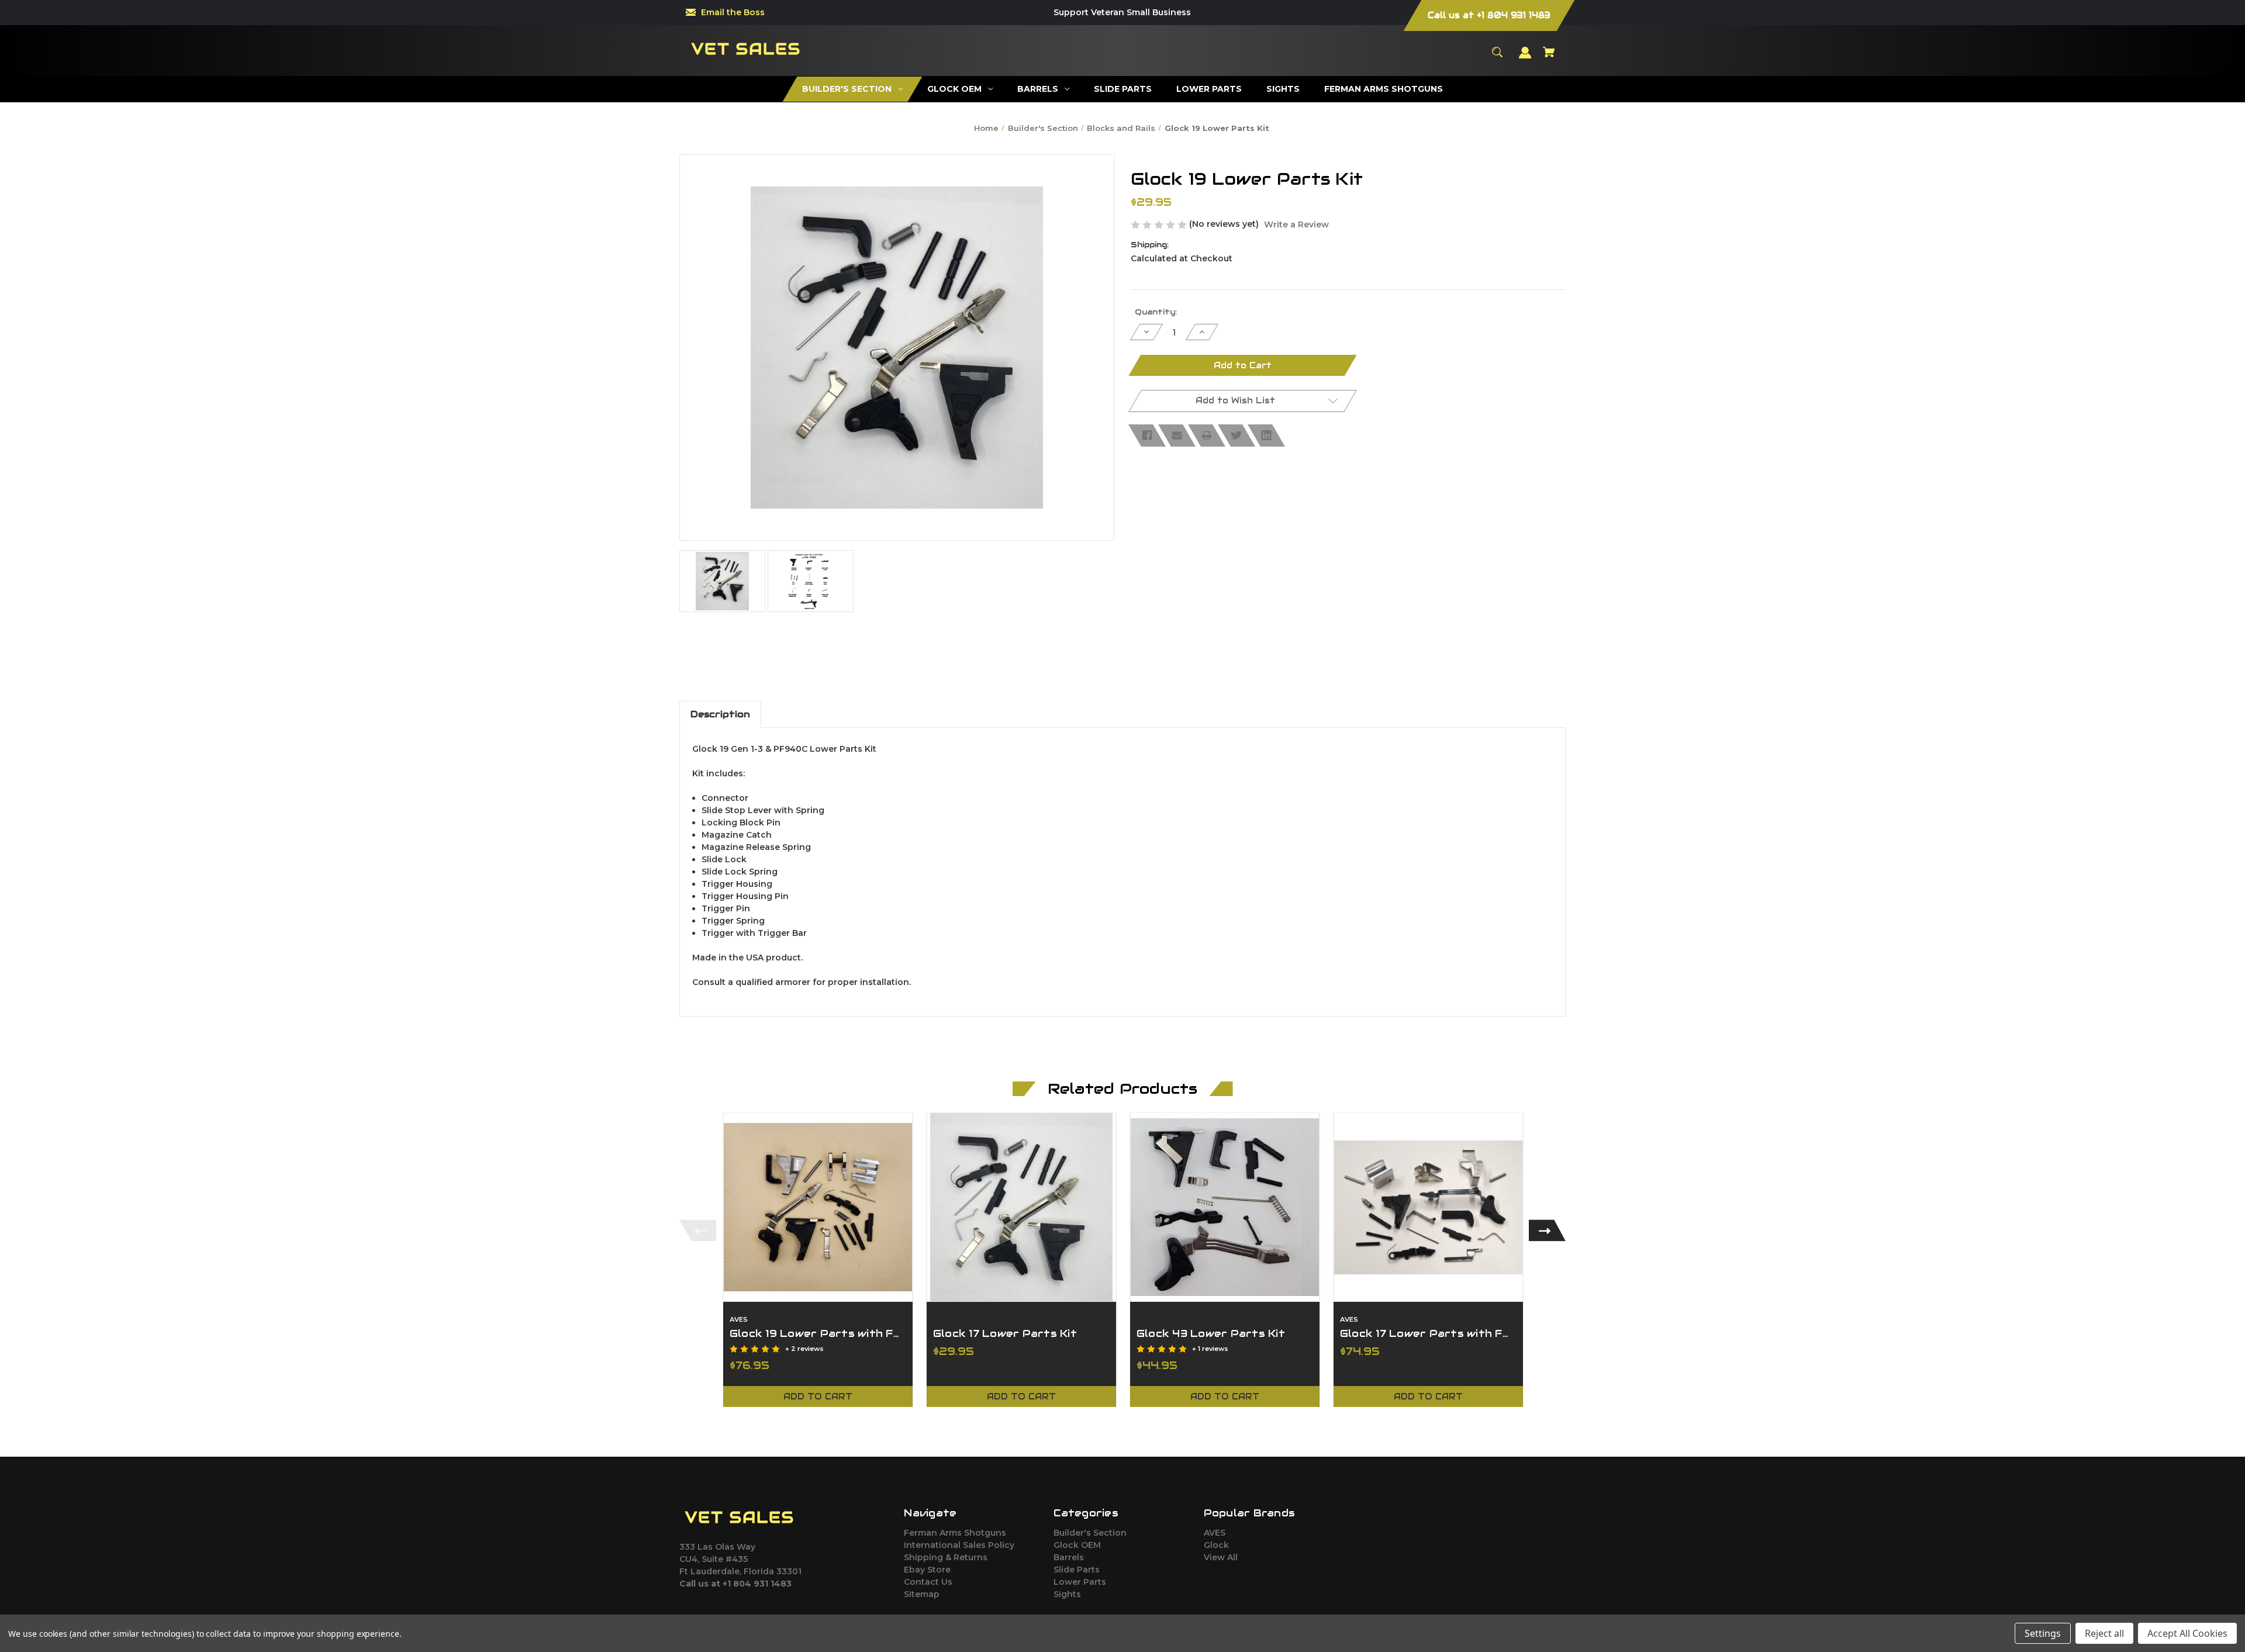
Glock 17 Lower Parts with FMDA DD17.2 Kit (1428, 1333)
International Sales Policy (959, 1545)
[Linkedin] (1266, 436)
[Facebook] (1147, 436)
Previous (698, 1230)
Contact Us (928, 1582)
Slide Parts (1077, 1570)
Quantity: (1156, 312)
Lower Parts (1080, 1582)
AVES (1215, 1533)
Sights (1067, 1594)
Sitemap (922, 1594)
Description (720, 714)
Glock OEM (1077, 1545)
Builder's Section (1090, 1533)
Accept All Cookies (2187, 1633)
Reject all (2104, 1633)
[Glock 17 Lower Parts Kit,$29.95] (1021, 1207)
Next (1547, 1230)
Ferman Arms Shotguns (955, 1533)
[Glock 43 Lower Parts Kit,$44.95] (1225, 1207)
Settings (2043, 1633)
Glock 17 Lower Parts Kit (1005, 1333)
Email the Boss (733, 12)
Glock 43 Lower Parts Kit (1211, 1333)
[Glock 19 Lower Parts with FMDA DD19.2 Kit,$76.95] (818, 1207)
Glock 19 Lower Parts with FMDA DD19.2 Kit (818, 1333)
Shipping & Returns (946, 1557)
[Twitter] (1237, 436)
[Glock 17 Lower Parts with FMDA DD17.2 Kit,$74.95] (1428, 1207)
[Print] (1207, 436)
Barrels (1069, 1557)
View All (1221, 1557)
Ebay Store (927, 1570)
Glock (1216, 1545)
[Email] (1177, 436)
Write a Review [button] (1296, 224)
